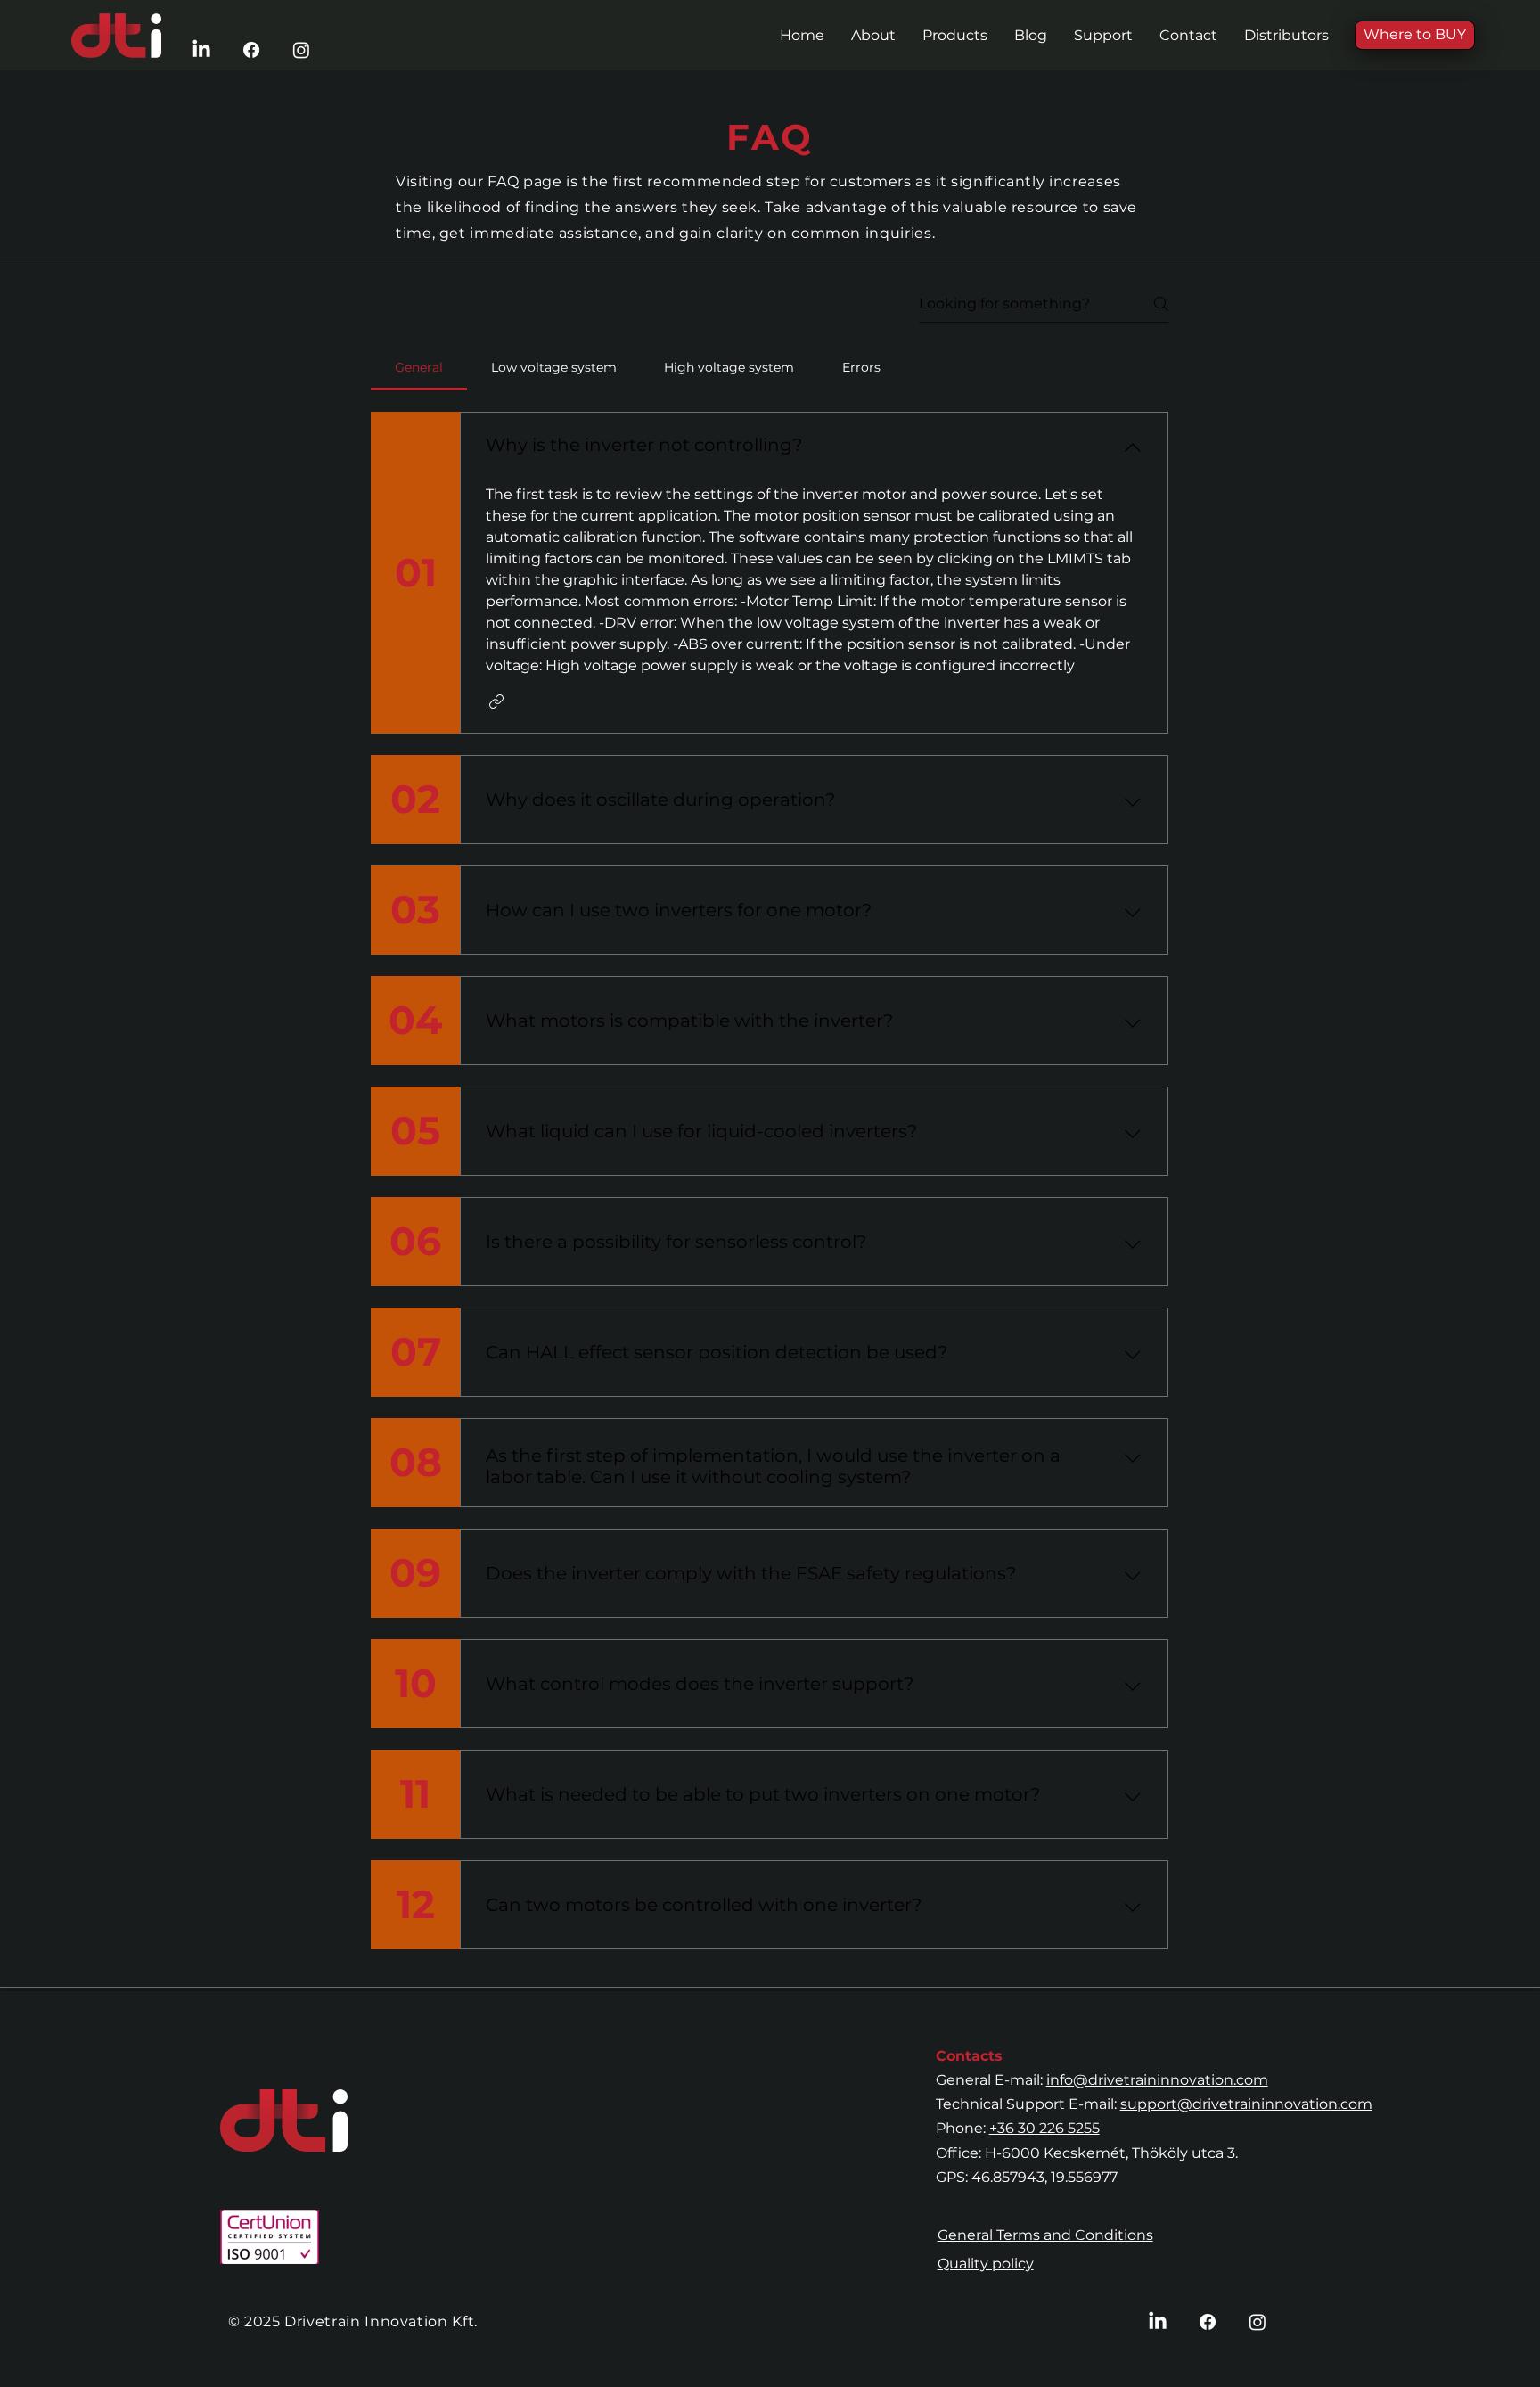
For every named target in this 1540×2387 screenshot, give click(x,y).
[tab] (419, 367)
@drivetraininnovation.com (1275, 2104)
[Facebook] (251, 50)
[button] (955, 36)
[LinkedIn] (201, 50)
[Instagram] (301, 50)
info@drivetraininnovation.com (1157, 2080)
